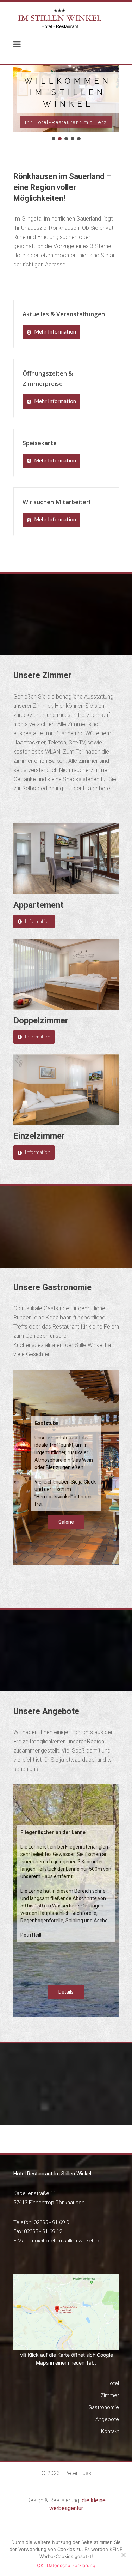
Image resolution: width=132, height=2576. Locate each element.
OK (40, 2565)
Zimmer (110, 2395)
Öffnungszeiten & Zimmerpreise (48, 378)
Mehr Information (55, 331)
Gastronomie (104, 2407)
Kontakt (110, 2431)
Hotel (113, 2383)
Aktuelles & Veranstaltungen (64, 314)
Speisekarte (40, 443)
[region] (66, 104)
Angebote (107, 2419)
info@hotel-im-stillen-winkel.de (65, 2241)
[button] (54, 139)
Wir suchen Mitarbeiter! (56, 502)
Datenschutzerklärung (71, 2565)
